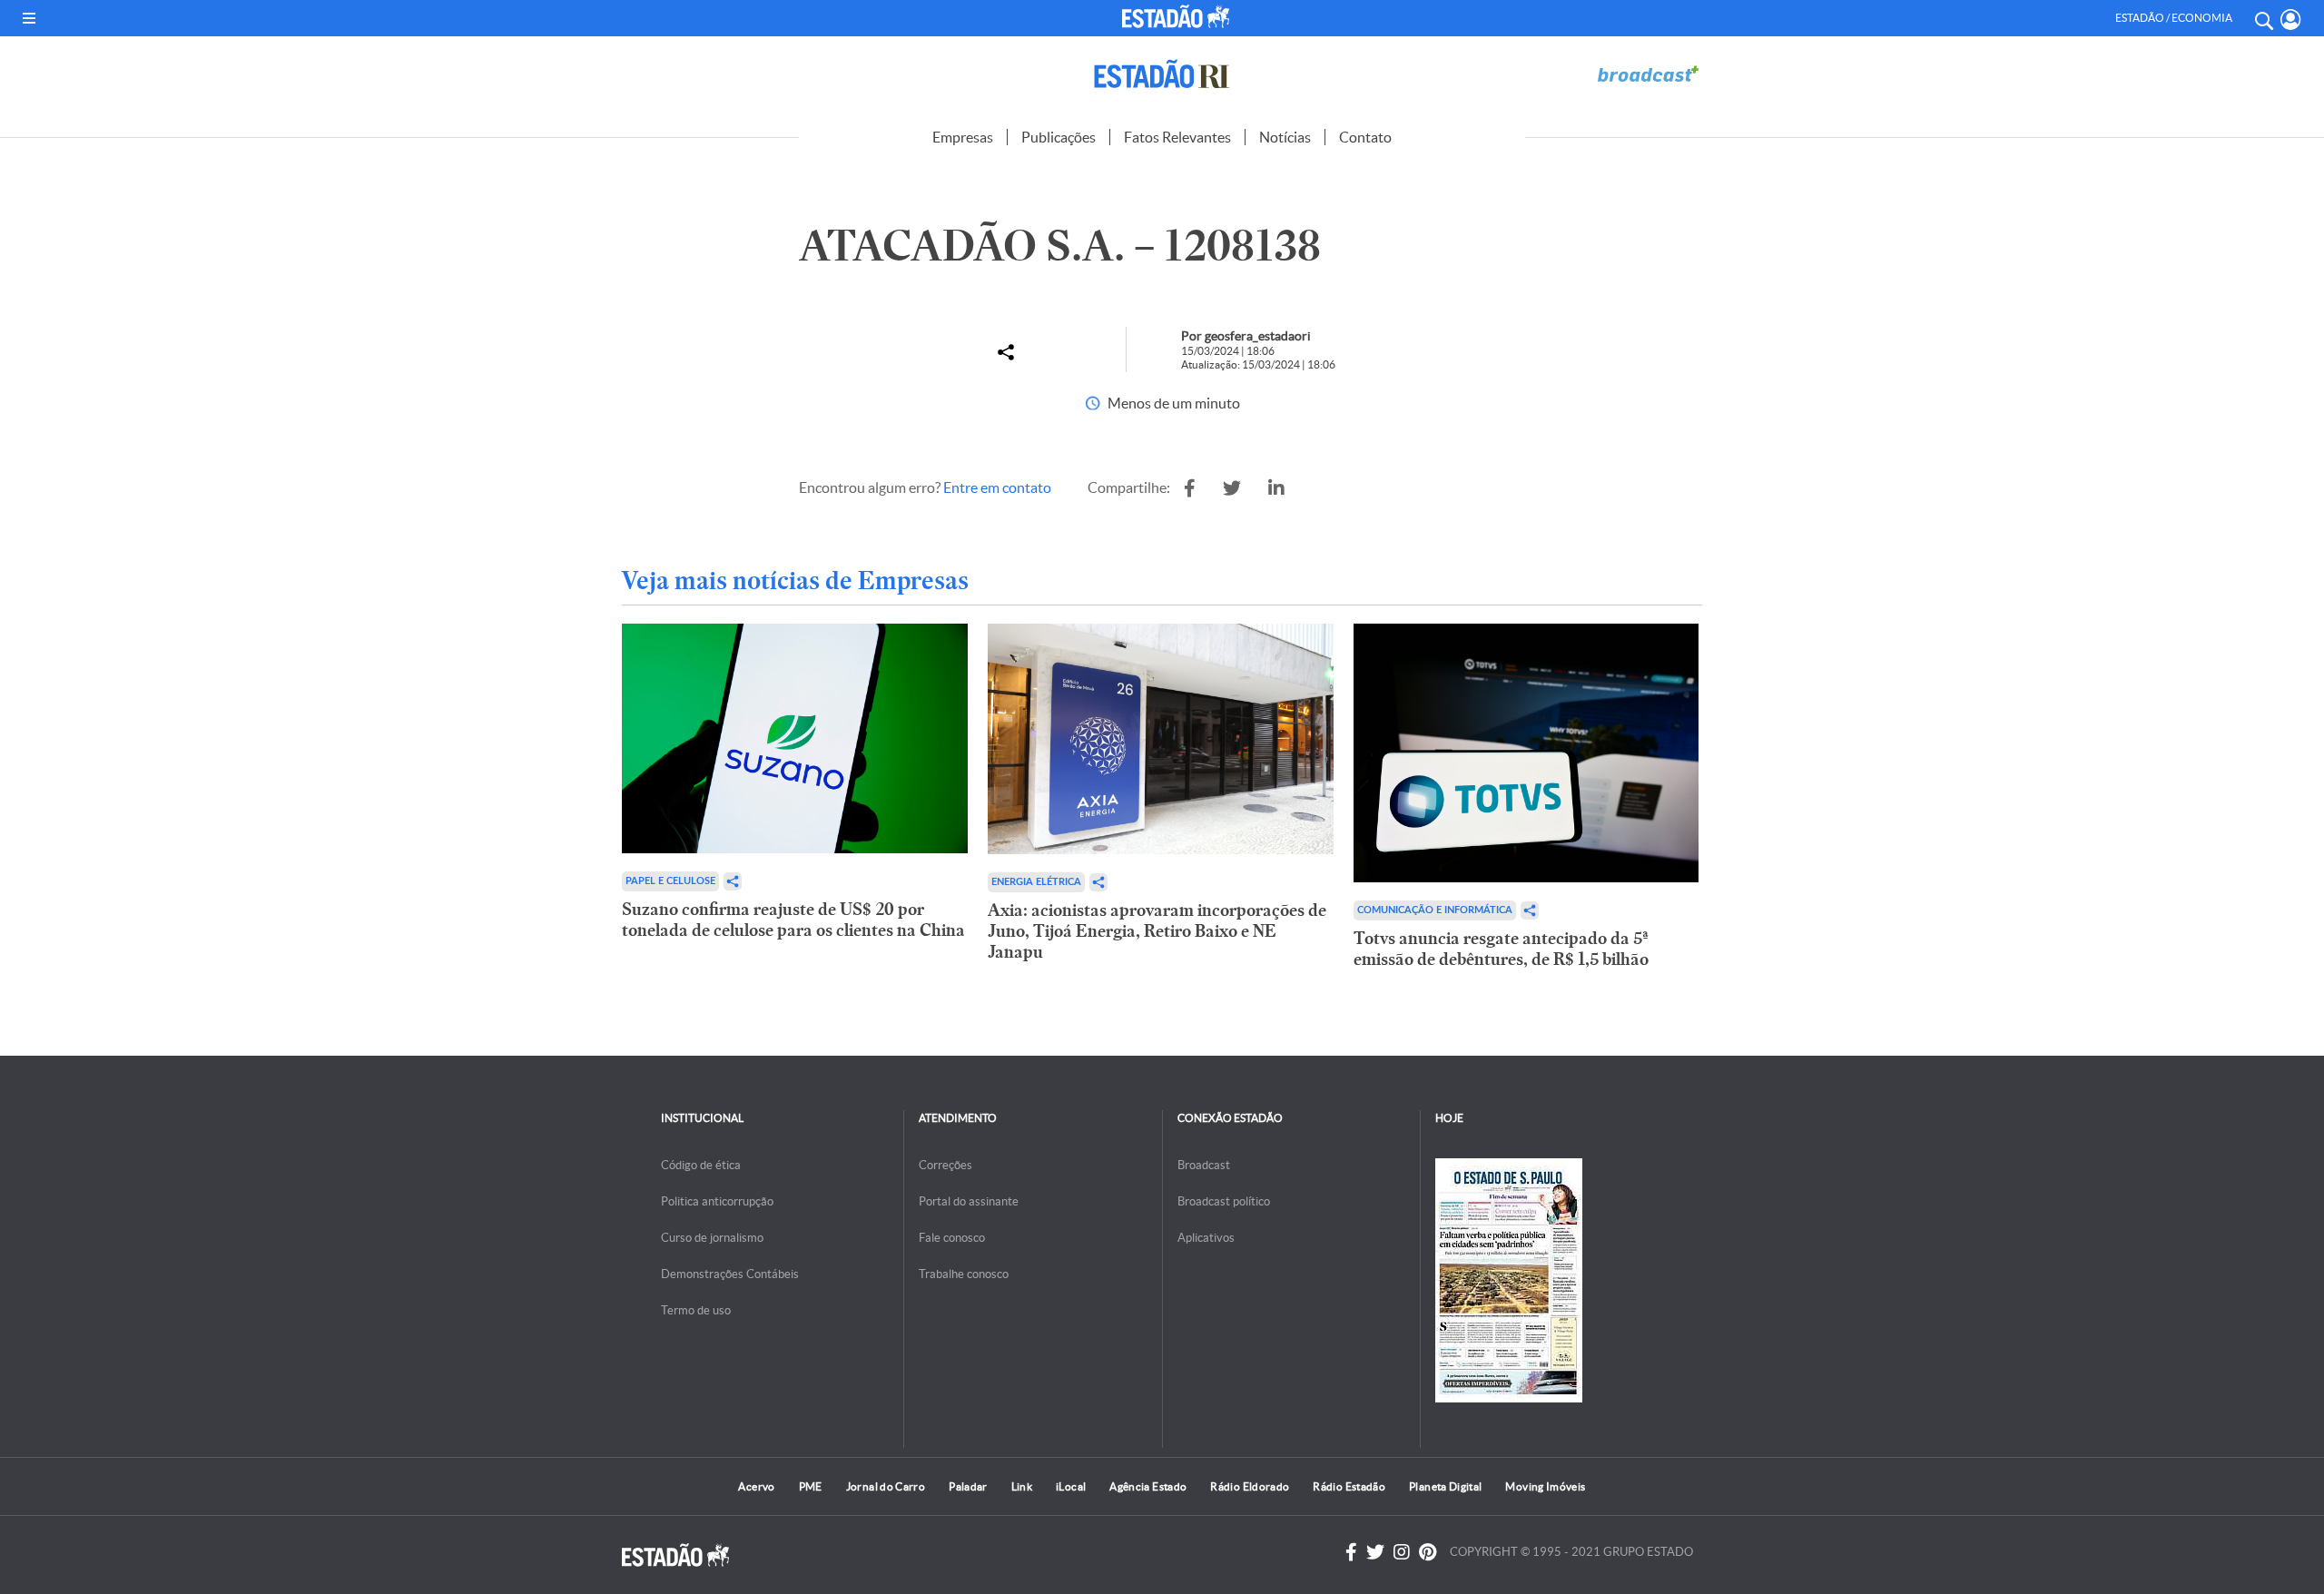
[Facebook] (1351, 1552)
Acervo (756, 1486)
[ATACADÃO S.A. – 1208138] (1190, 488)
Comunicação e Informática (1435, 910)
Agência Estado (1148, 1486)
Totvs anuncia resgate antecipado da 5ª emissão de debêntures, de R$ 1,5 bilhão (1501, 949)
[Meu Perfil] (2291, 20)
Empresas (963, 137)
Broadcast (1204, 1165)
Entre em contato (997, 487)
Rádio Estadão (1349, 1486)
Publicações (1059, 137)
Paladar (968, 1486)
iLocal (1071, 1486)
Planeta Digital (1445, 1486)
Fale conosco (952, 1238)
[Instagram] (1402, 1552)
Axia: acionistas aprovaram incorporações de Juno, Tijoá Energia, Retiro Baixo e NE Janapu (1157, 931)
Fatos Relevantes (1177, 137)
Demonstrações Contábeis (730, 1274)
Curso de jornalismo (712, 1238)
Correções (945, 1165)
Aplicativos (1206, 1238)
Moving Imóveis (1545, 1486)
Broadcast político (1224, 1201)
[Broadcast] (1648, 74)
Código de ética (701, 1165)
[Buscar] (2263, 18)
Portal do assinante (969, 1201)
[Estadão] (1179, 16)
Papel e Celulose (670, 881)
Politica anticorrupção (717, 1201)
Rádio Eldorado (1250, 1486)
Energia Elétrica (1036, 882)
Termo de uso (696, 1310)
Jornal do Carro (886, 1486)
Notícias (1285, 137)
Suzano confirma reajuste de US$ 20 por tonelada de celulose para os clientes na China (793, 920)
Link (1022, 1486)
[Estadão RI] (1162, 74)
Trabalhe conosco (964, 1274)
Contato (1365, 137)
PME (811, 1486)
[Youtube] (1428, 1552)
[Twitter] (1375, 1552)
